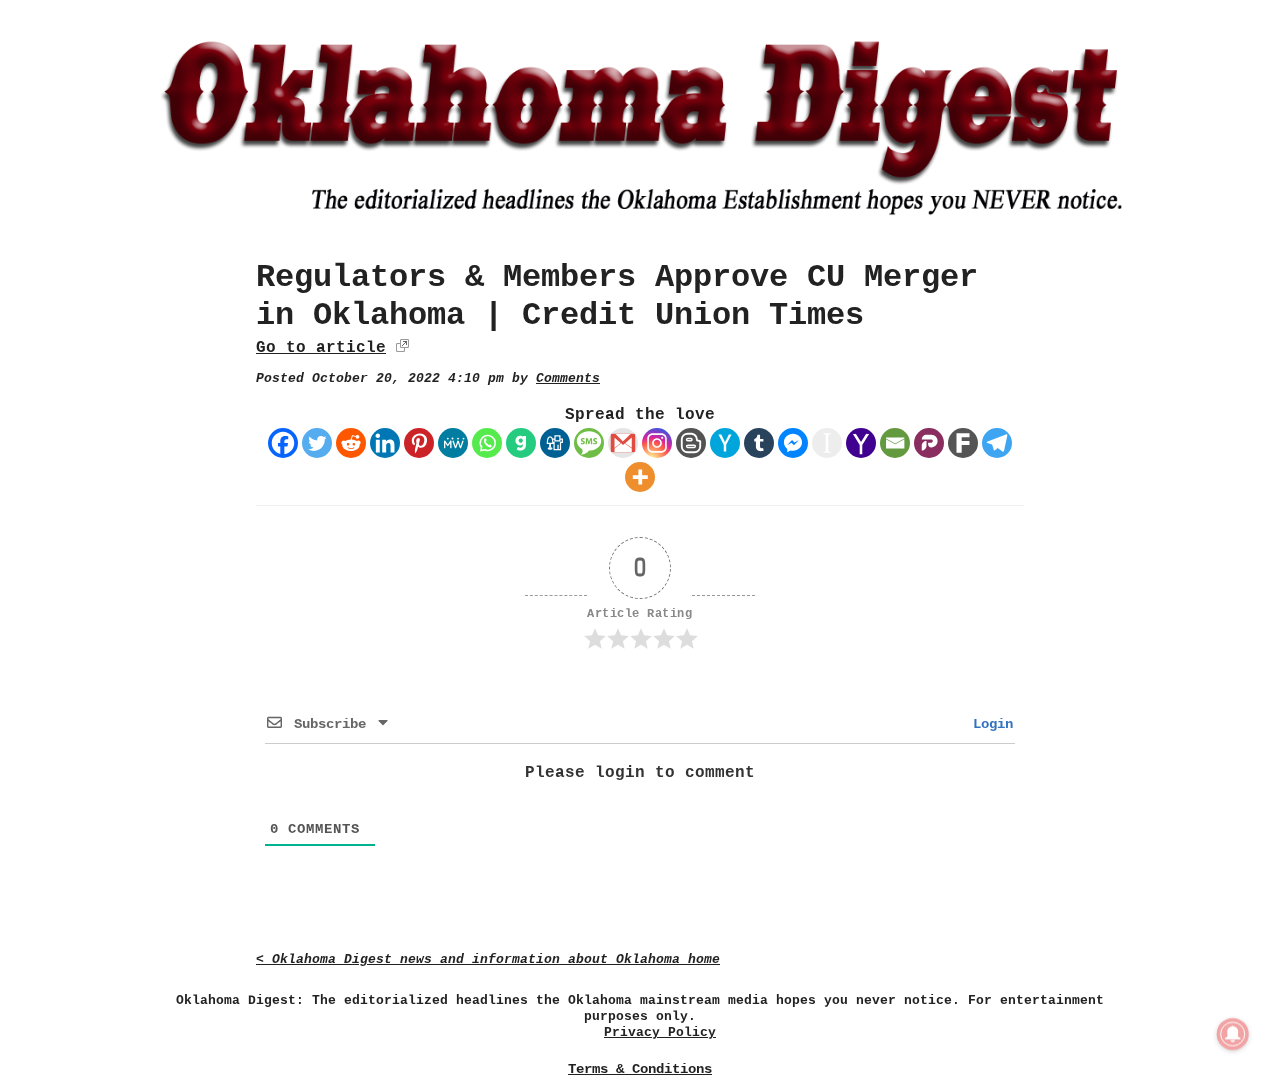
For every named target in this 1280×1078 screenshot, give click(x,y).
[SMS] (589, 443)
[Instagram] (657, 443)
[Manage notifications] (1233, 1034)
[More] (640, 477)
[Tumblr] (759, 443)
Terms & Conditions (640, 1069)
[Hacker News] (725, 443)
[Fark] (963, 443)
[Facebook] (283, 443)
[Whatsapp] (487, 443)
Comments (568, 378)
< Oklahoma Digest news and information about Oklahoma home (488, 959)
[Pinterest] (419, 443)
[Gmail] (623, 443)
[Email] (895, 443)
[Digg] (555, 443)
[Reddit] (351, 443)
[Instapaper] (827, 443)
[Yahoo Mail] (861, 443)
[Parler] (929, 443)
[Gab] (521, 443)
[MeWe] (453, 443)
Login (989, 724)
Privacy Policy (660, 1032)
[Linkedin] (385, 443)
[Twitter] (317, 443)
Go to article (321, 348)
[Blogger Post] (691, 443)
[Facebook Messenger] (793, 443)
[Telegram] (997, 443)
